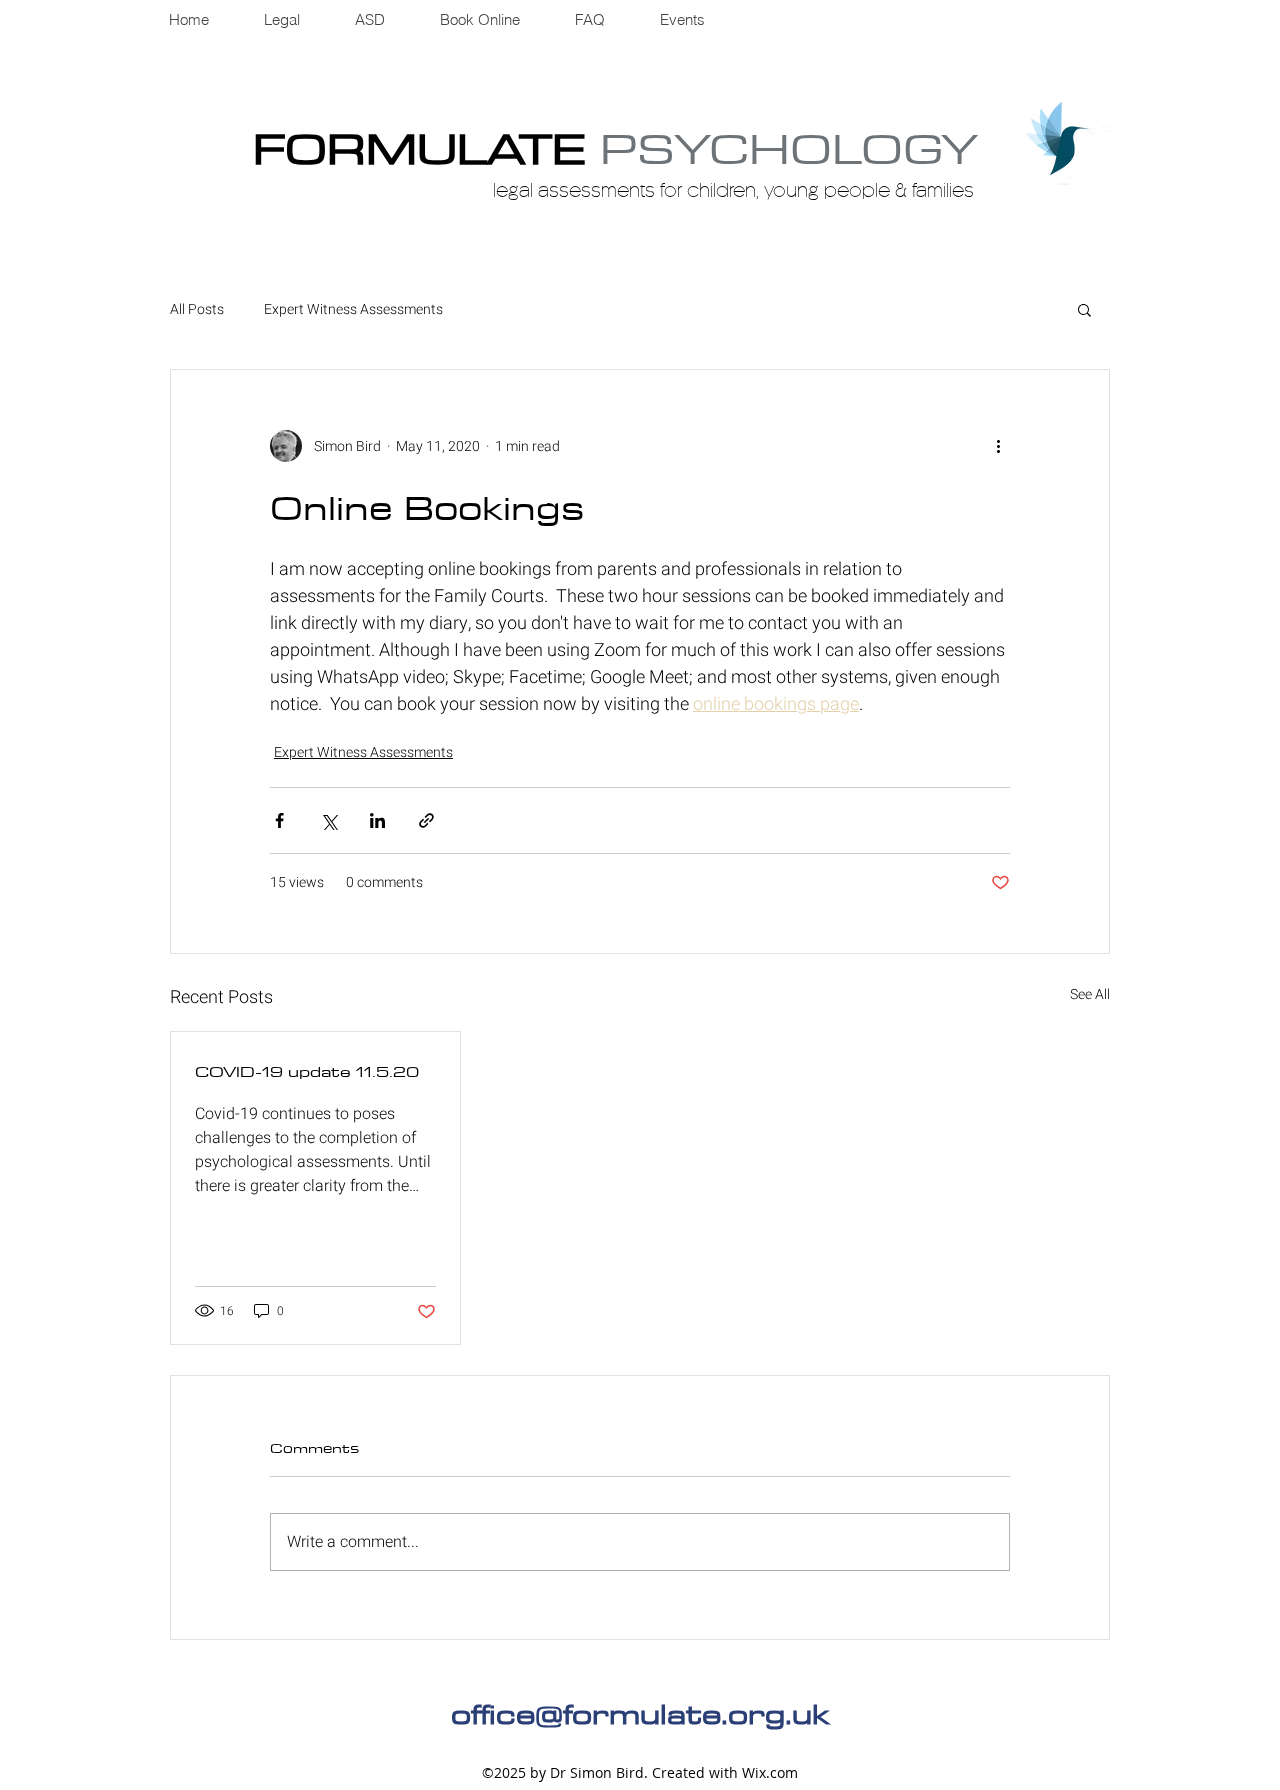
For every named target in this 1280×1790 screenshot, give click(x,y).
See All (1090, 994)
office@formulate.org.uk (640, 1713)
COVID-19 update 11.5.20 (307, 1071)
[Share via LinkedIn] (377, 820)
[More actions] (998, 446)
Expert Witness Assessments (353, 310)
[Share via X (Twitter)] (328, 820)
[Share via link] (426, 820)
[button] (1084, 309)
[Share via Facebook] (279, 820)
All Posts (197, 310)
